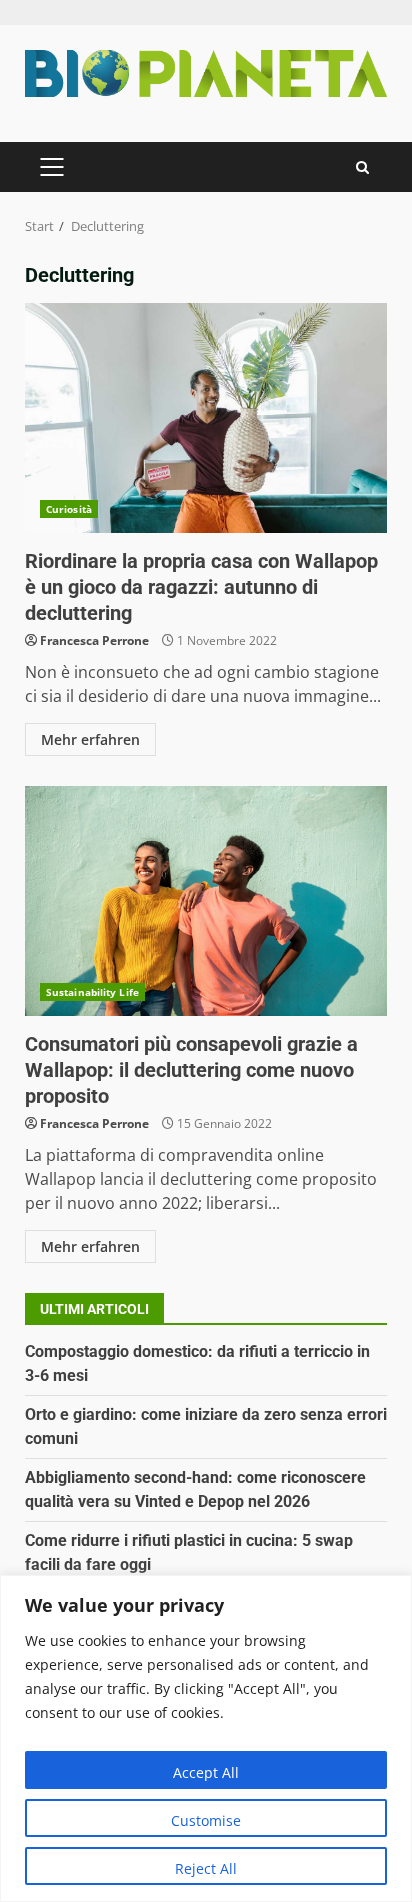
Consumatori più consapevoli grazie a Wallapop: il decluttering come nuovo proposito (206, 901)
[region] (206, 1738)
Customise (206, 1820)
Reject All (206, 1868)
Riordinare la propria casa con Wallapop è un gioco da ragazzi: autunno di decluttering (206, 418)
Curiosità (69, 509)
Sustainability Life (92, 992)
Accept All (206, 1772)
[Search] (362, 167)
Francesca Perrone (94, 640)
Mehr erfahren (90, 739)
